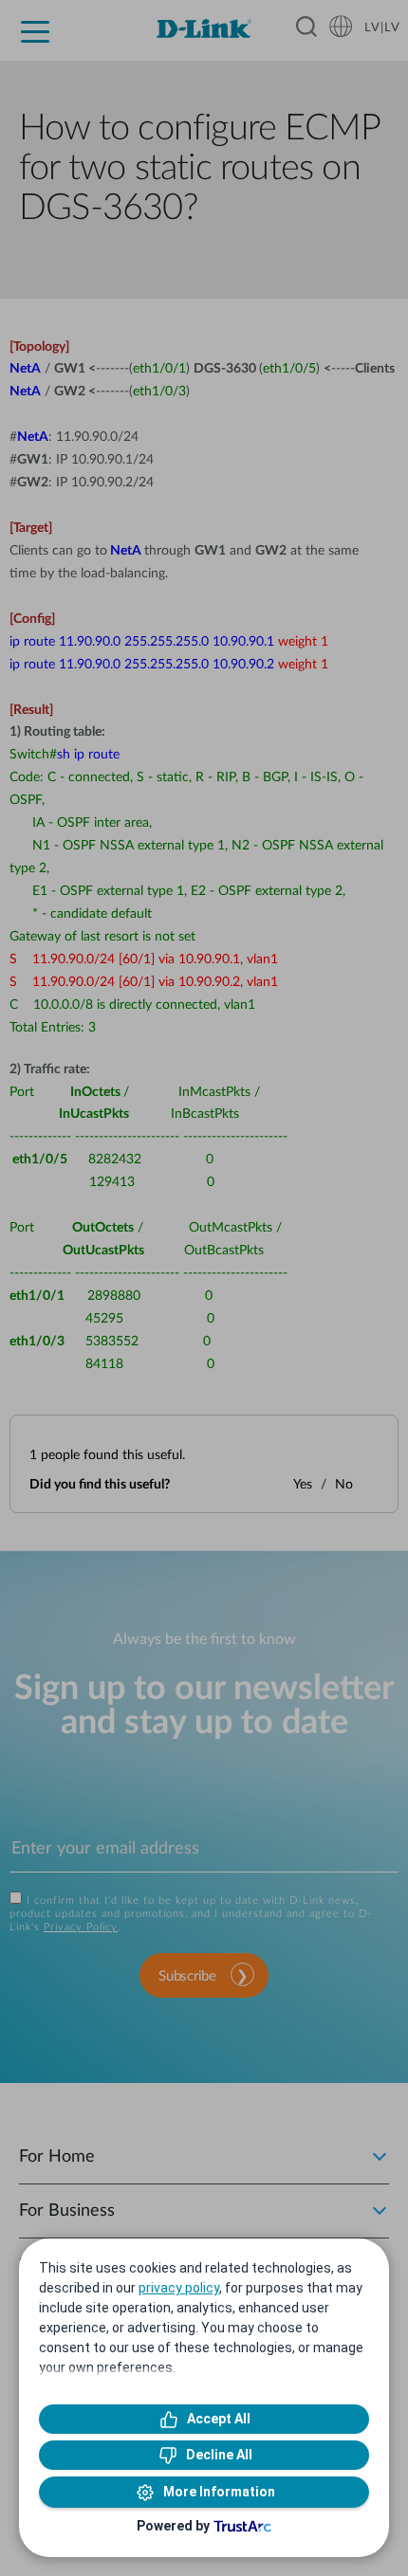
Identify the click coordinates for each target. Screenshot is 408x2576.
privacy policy (179, 2288)
